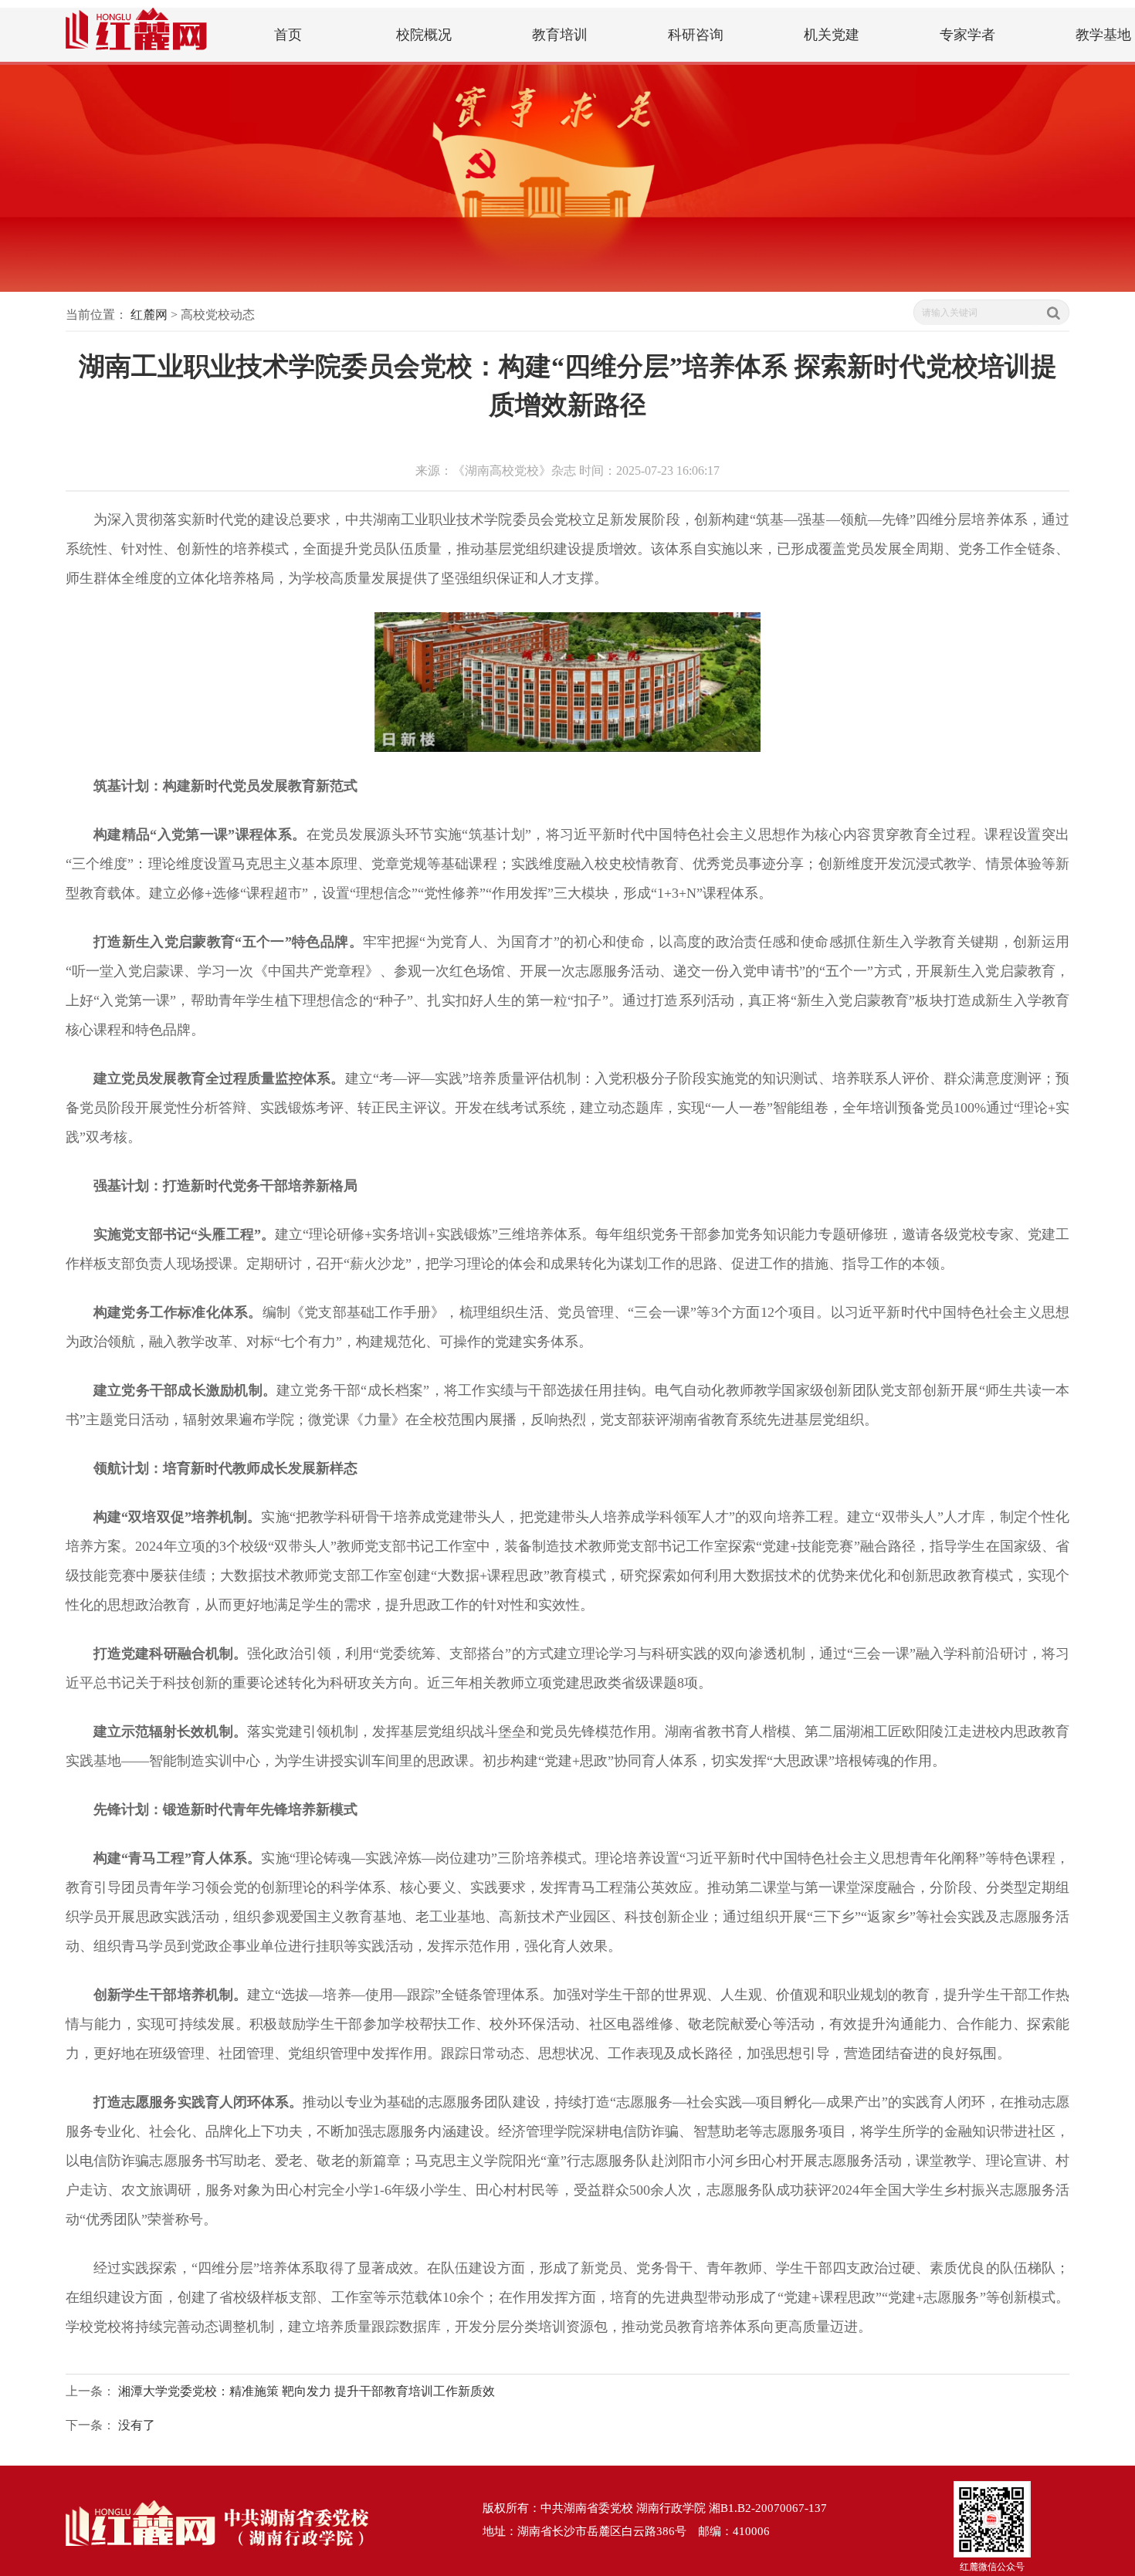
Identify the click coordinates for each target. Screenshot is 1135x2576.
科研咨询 (696, 35)
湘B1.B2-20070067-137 (768, 2508)
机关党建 (832, 35)
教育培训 (560, 35)
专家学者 (967, 35)
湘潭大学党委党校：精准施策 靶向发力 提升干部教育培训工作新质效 (307, 2391)
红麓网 (149, 315)
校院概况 (424, 35)
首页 (288, 35)
